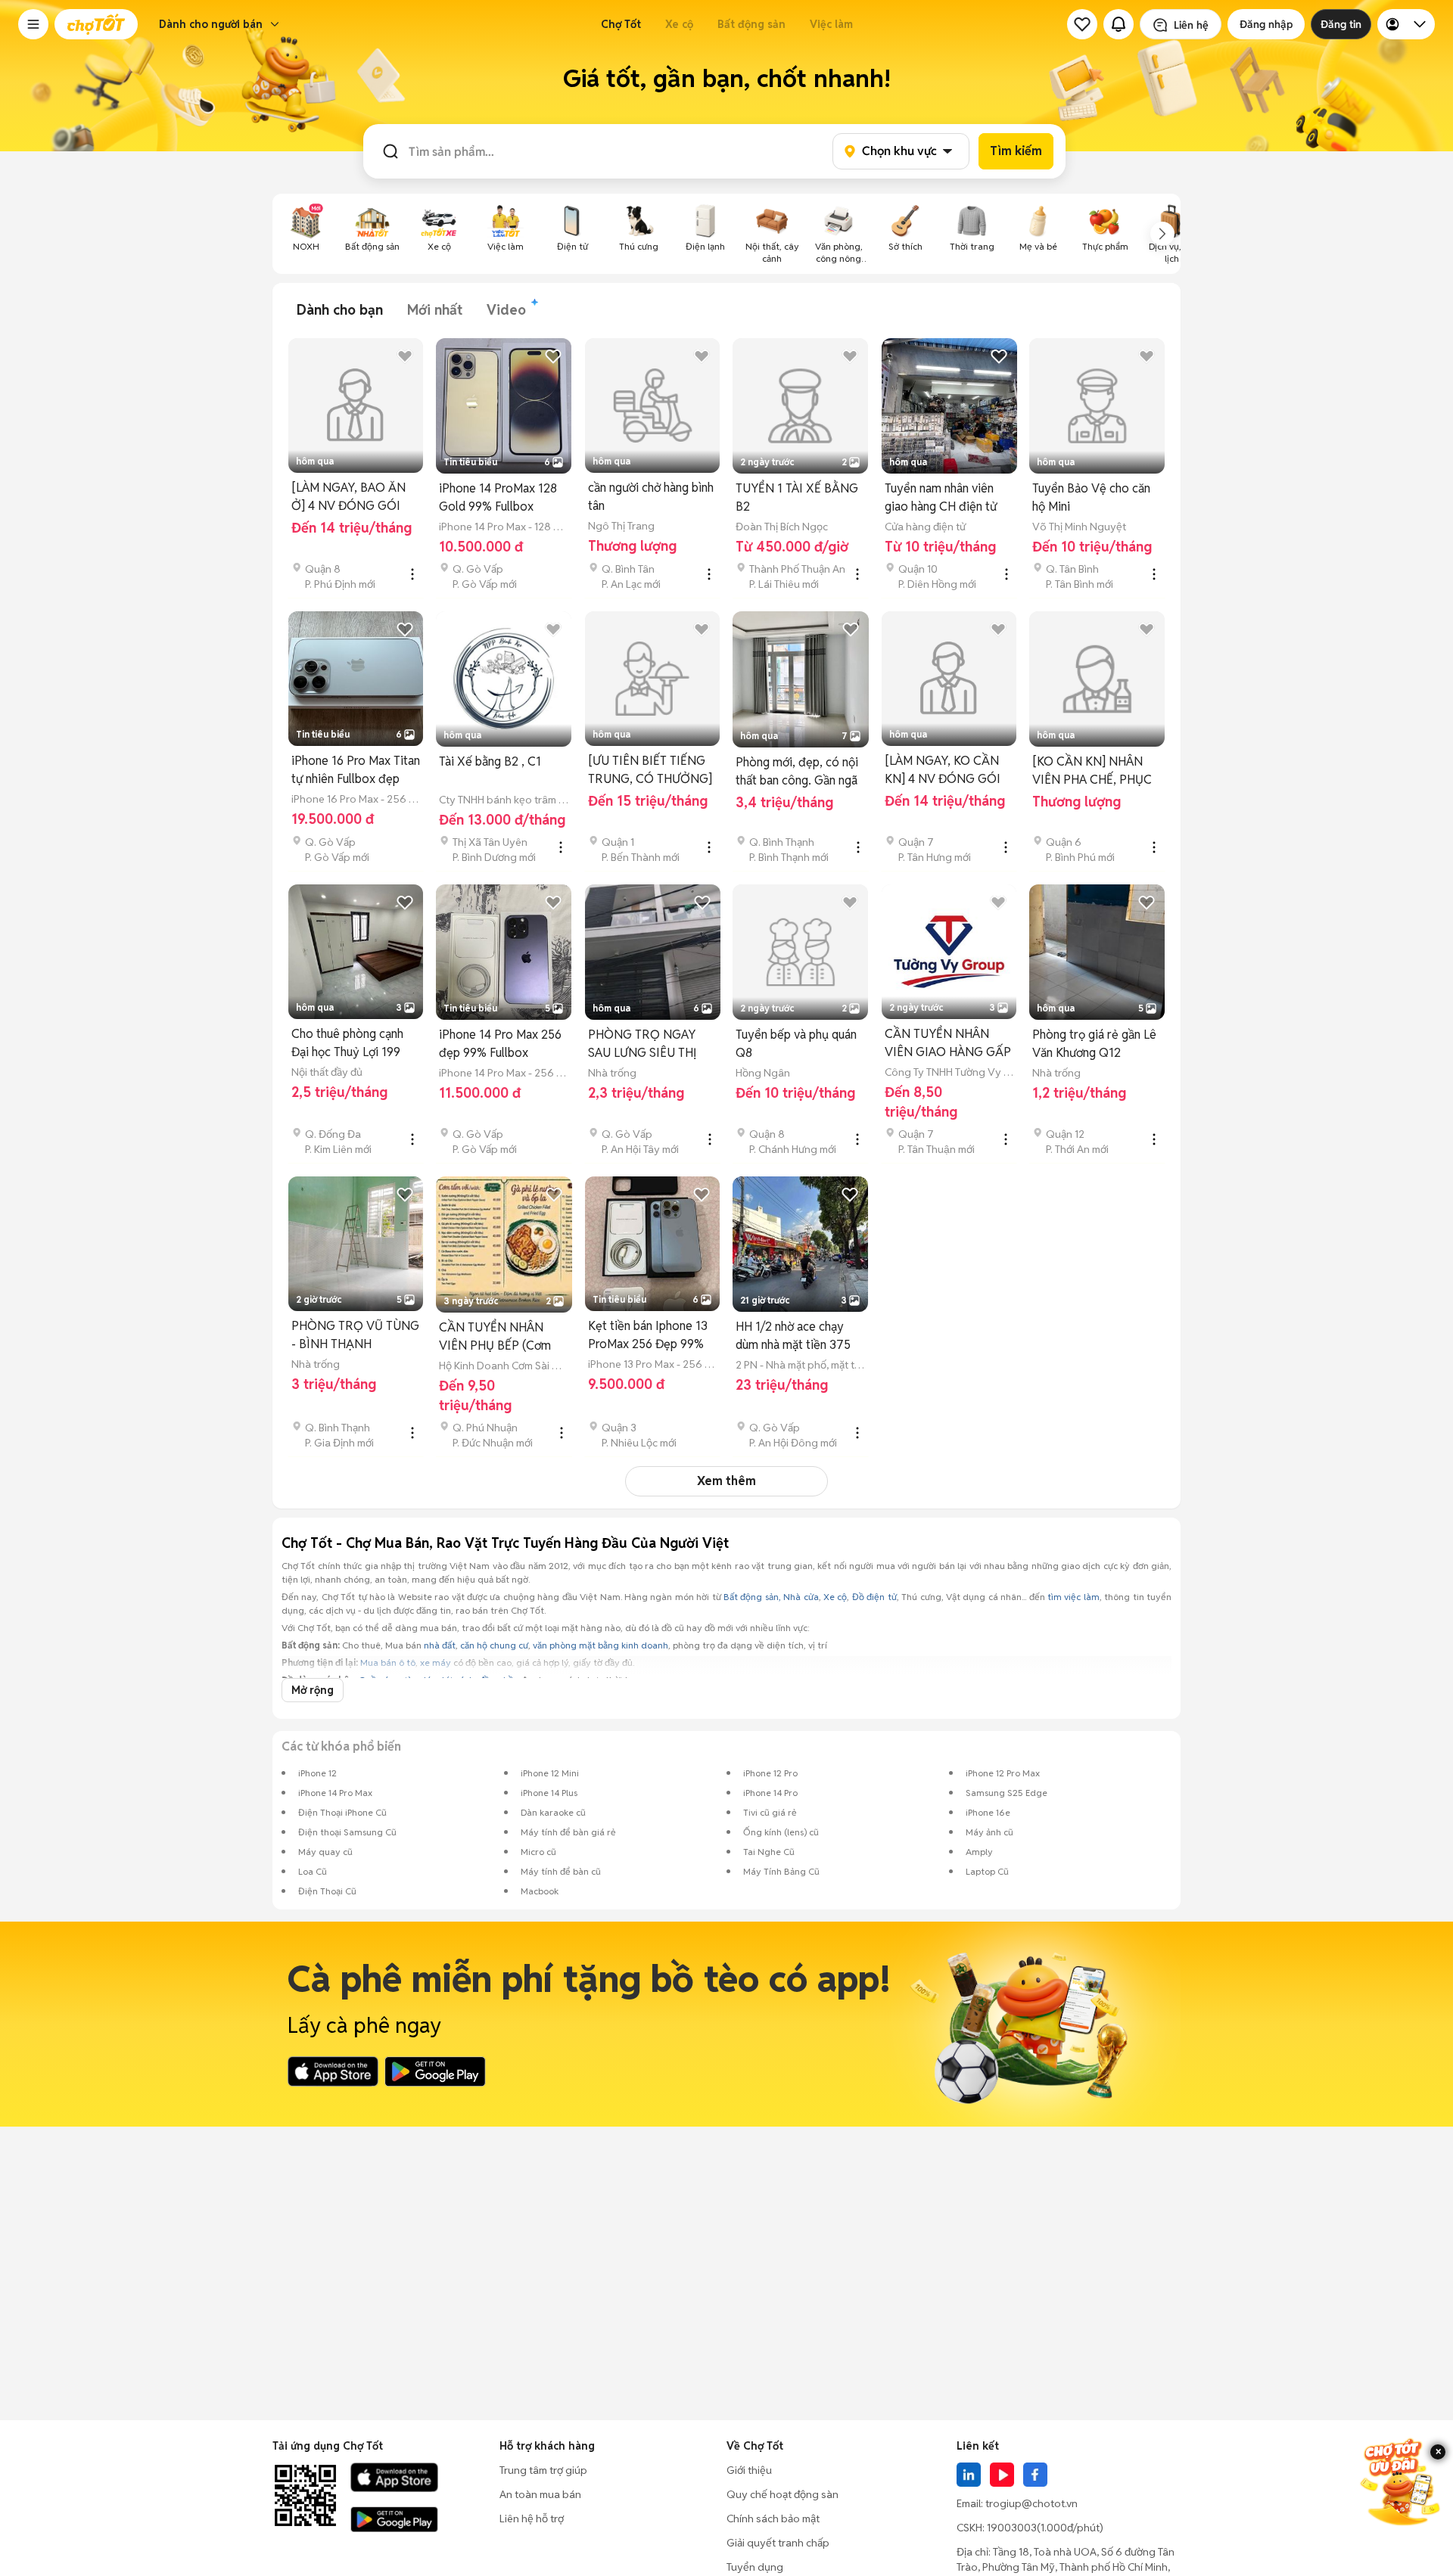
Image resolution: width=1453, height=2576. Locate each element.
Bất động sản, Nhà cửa (771, 1597)
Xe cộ (679, 24)
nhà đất (440, 1645)
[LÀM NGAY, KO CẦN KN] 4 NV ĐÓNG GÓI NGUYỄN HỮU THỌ (943, 771)
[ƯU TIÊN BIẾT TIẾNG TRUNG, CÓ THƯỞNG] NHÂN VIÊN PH (650, 771)
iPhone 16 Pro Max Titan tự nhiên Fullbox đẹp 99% (356, 771)
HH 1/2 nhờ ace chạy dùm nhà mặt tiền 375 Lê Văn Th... (793, 1336)
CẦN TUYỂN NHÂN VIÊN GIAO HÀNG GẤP (948, 1043)
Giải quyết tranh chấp (778, 2543)
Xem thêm (726, 1481)
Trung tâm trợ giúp (543, 2470)
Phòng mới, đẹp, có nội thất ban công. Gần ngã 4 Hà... (797, 772)
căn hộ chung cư (494, 1645)
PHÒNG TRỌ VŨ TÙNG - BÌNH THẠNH (355, 1335)
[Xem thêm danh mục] (1162, 234)
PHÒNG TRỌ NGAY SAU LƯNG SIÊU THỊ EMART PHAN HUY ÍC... (651, 1044)
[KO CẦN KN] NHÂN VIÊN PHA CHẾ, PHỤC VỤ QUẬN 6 (1092, 771)
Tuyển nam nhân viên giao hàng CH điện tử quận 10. (941, 498)
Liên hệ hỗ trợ (532, 2519)
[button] (33, 24)
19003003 (1012, 2528)
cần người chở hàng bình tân (651, 497)
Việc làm (831, 24)
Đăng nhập (1266, 24)
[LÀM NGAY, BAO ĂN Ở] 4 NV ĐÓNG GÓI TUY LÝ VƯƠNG (348, 497)
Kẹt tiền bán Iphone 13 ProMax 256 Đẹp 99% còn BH (648, 1336)
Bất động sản (751, 24)
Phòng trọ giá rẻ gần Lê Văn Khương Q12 (1094, 1044)
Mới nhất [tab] (435, 310)
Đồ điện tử (874, 1597)
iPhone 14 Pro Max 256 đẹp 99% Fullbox (500, 1044)
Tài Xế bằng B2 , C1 (490, 761)
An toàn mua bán (540, 2494)
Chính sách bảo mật (773, 2519)
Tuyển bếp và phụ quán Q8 (796, 1044)
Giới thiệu (749, 2470)
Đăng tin (1341, 24)
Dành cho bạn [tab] (340, 310)
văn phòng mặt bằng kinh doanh (600, 1645)
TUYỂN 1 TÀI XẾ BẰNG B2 (797, 497)
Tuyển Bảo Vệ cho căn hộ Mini (1091, 497)
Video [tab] (506, 310)
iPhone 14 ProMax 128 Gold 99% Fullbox (498, 497)
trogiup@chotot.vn (1031, 2503)
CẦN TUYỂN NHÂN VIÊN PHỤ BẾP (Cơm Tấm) (495, 1337)
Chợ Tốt (621, 24)
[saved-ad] (1082, 24)
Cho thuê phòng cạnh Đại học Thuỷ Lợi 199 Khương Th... (347, 1044)
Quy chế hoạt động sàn (783, 2494)
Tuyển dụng (755, 2567)
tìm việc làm (1073, 1597)
